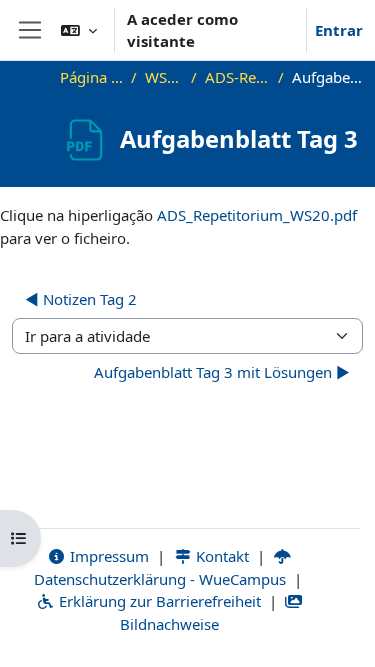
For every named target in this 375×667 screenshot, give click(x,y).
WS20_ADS (164, 77)
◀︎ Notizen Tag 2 (81, 299)
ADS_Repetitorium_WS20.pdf (257, 215)
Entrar (339, 30)
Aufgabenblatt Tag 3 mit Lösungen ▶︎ (222, 372)
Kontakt (220, 556)
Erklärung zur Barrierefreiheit (158, 601)
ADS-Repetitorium (237, 77)
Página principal (92, 77)
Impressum (107, 556)
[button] (79, 30)
